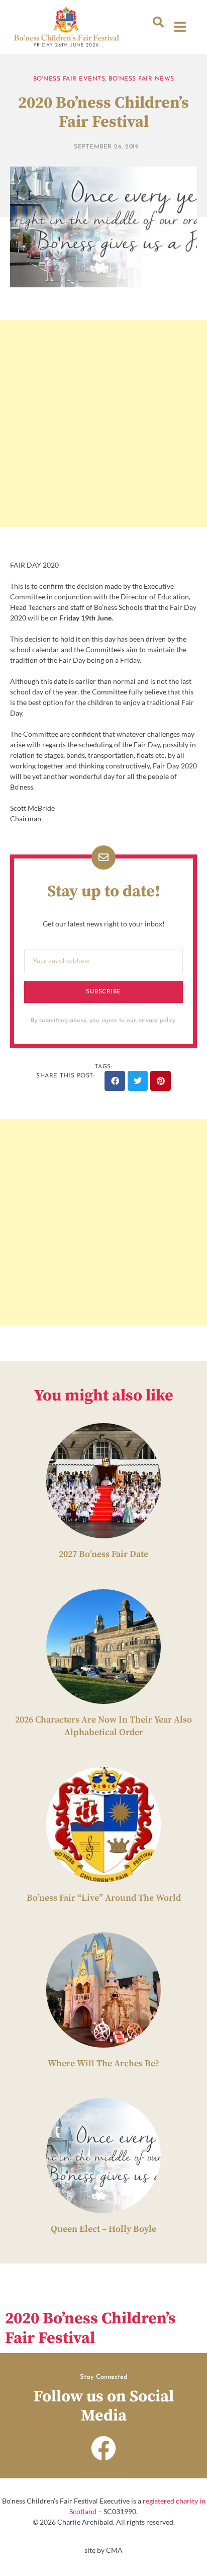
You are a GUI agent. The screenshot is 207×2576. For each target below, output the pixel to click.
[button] (158, 22)
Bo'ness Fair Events (69, 79)
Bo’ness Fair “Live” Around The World (104, 1898)
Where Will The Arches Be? (103, 2063)
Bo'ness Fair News (141, 79)
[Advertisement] (103, 424)
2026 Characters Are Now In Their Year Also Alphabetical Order (103, 1726)
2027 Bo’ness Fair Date (103, 1554)
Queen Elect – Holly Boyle (103, 2229)
